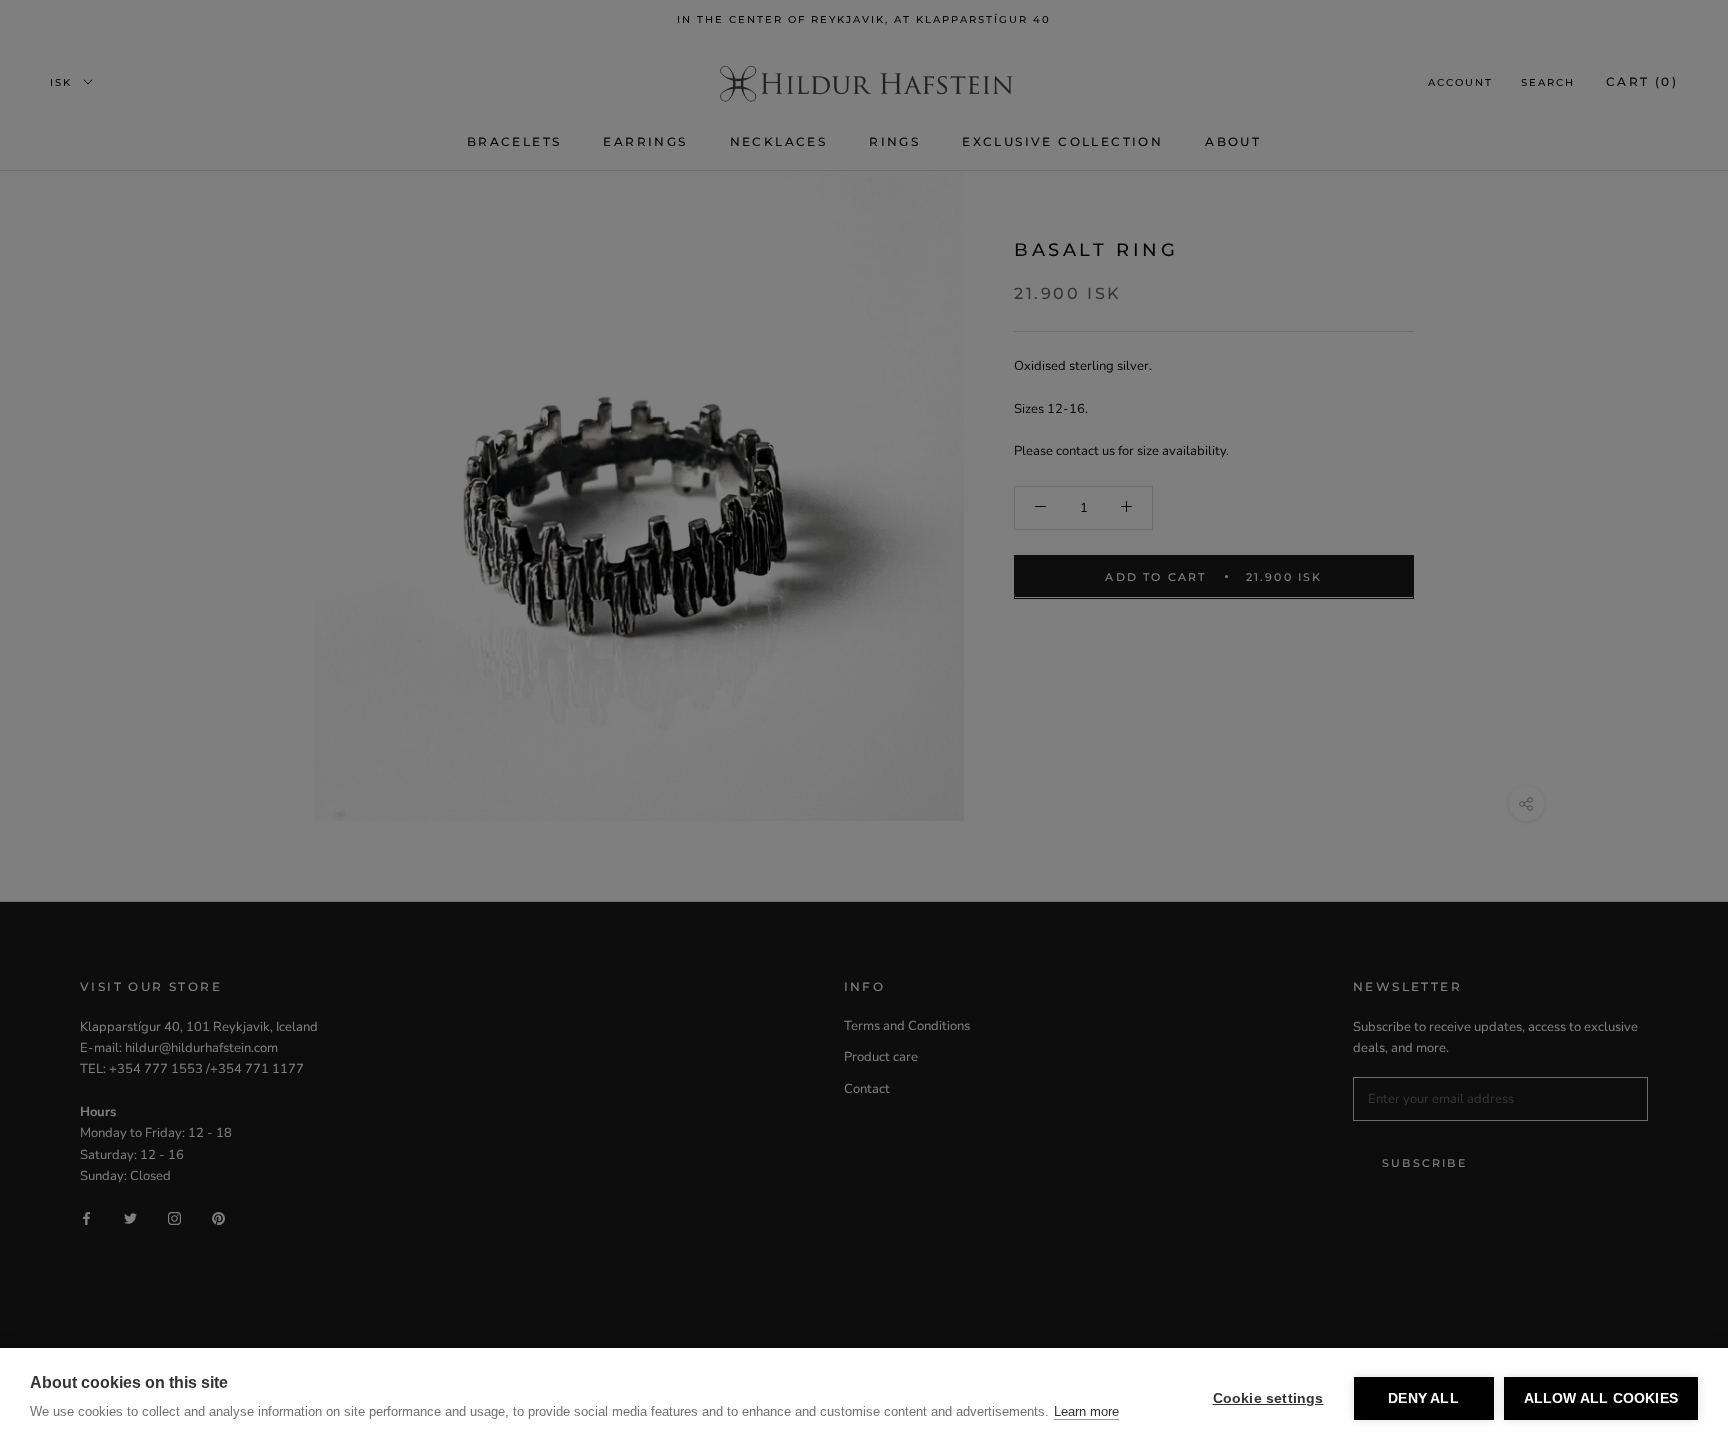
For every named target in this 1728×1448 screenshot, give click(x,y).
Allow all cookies (1601, 1398)
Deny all (1423, 1398)
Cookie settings (1268, 1398)
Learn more (1086, 1411)
